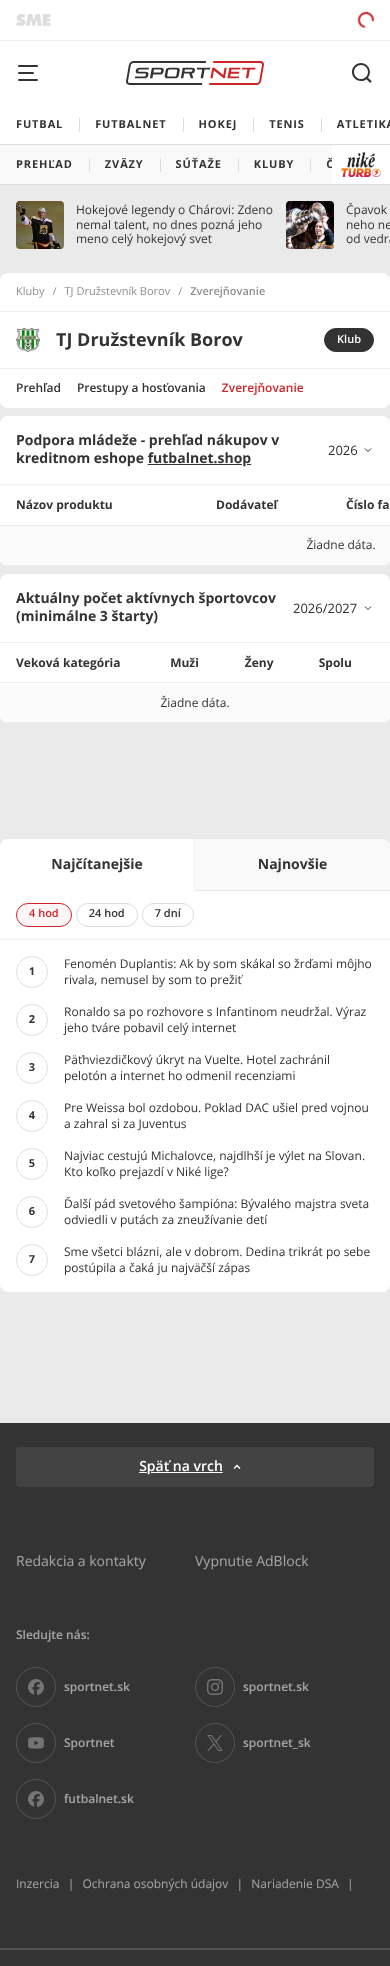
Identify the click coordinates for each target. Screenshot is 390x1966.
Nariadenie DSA (295, 1883)
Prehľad (38, 387)
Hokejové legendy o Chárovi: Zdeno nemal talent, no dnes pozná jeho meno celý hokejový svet (174, 224)
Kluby (30, 292)
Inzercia (37, 1883)
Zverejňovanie (263, 387)
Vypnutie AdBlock (252, 1560)
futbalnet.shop (200, 458)
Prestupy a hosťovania (141, 387)
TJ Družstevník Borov (118, 292)
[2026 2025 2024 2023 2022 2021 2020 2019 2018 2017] (351, 450)
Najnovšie (292, 864)
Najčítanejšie (96, 864)
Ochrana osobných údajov (155, 1883)
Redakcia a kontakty (81, 1560)
